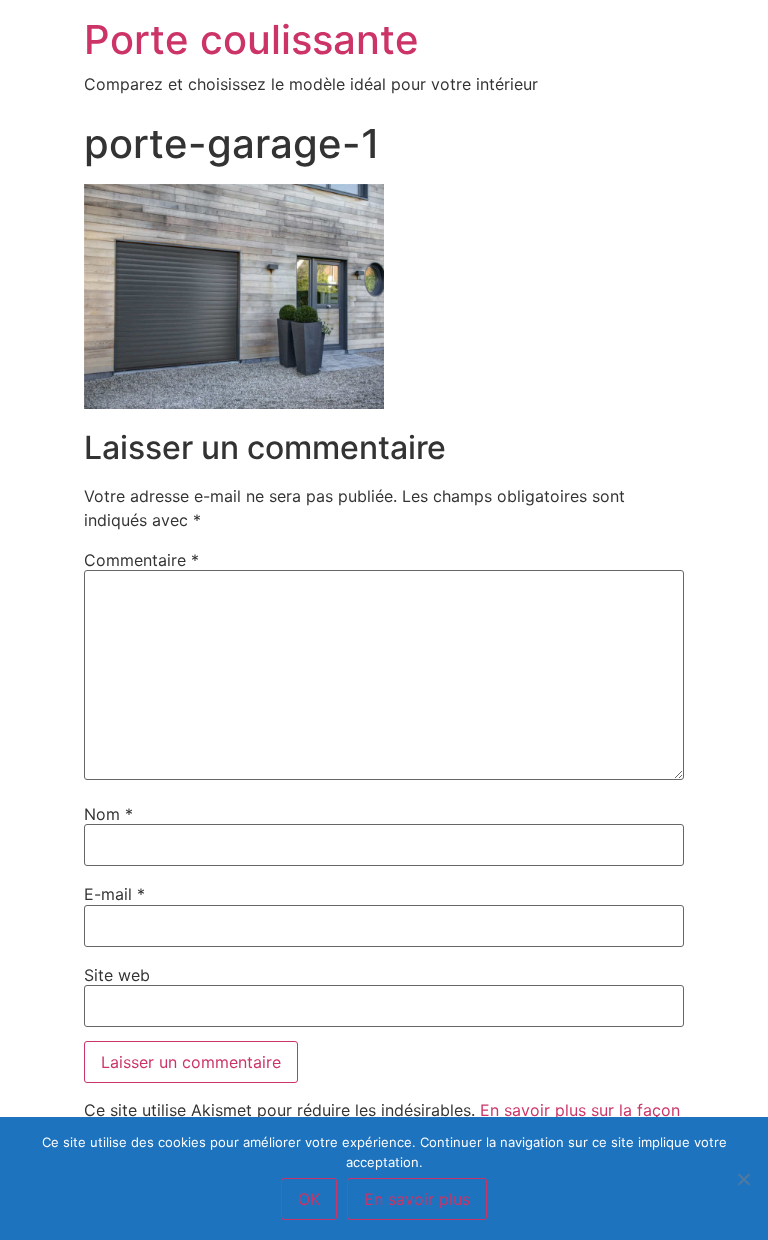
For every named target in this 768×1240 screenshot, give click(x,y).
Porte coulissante (251, 39)
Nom (108, 814)
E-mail (114, 894)
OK (309, 1199)
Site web (117, 975)
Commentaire (141, 560)
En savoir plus (417, 1199)
